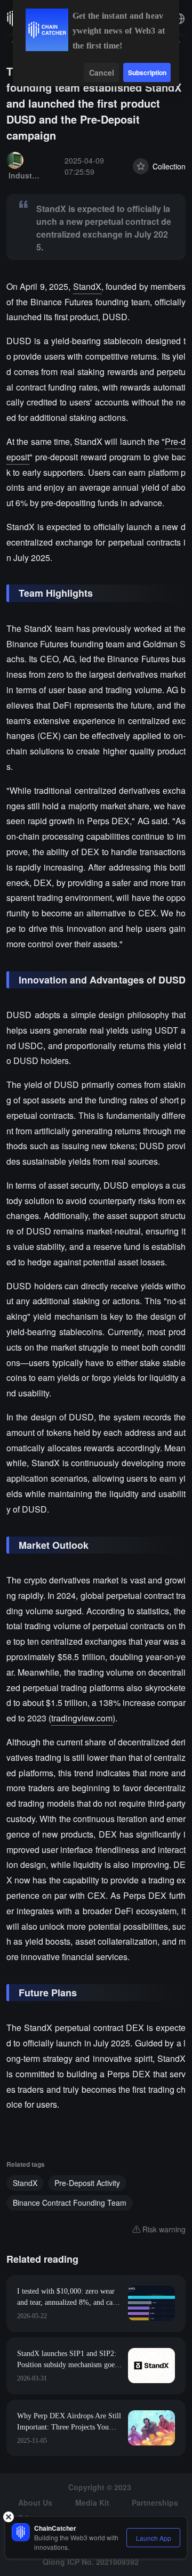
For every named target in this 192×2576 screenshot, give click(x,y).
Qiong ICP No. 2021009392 (91, 2562)
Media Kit (92, 2502)
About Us (35, 2502)
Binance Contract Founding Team (70, 2203)
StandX (87, 286)
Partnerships (155, 2502)
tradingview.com (82, 1718)
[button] (179, 19)
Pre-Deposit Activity (87, 2183)
